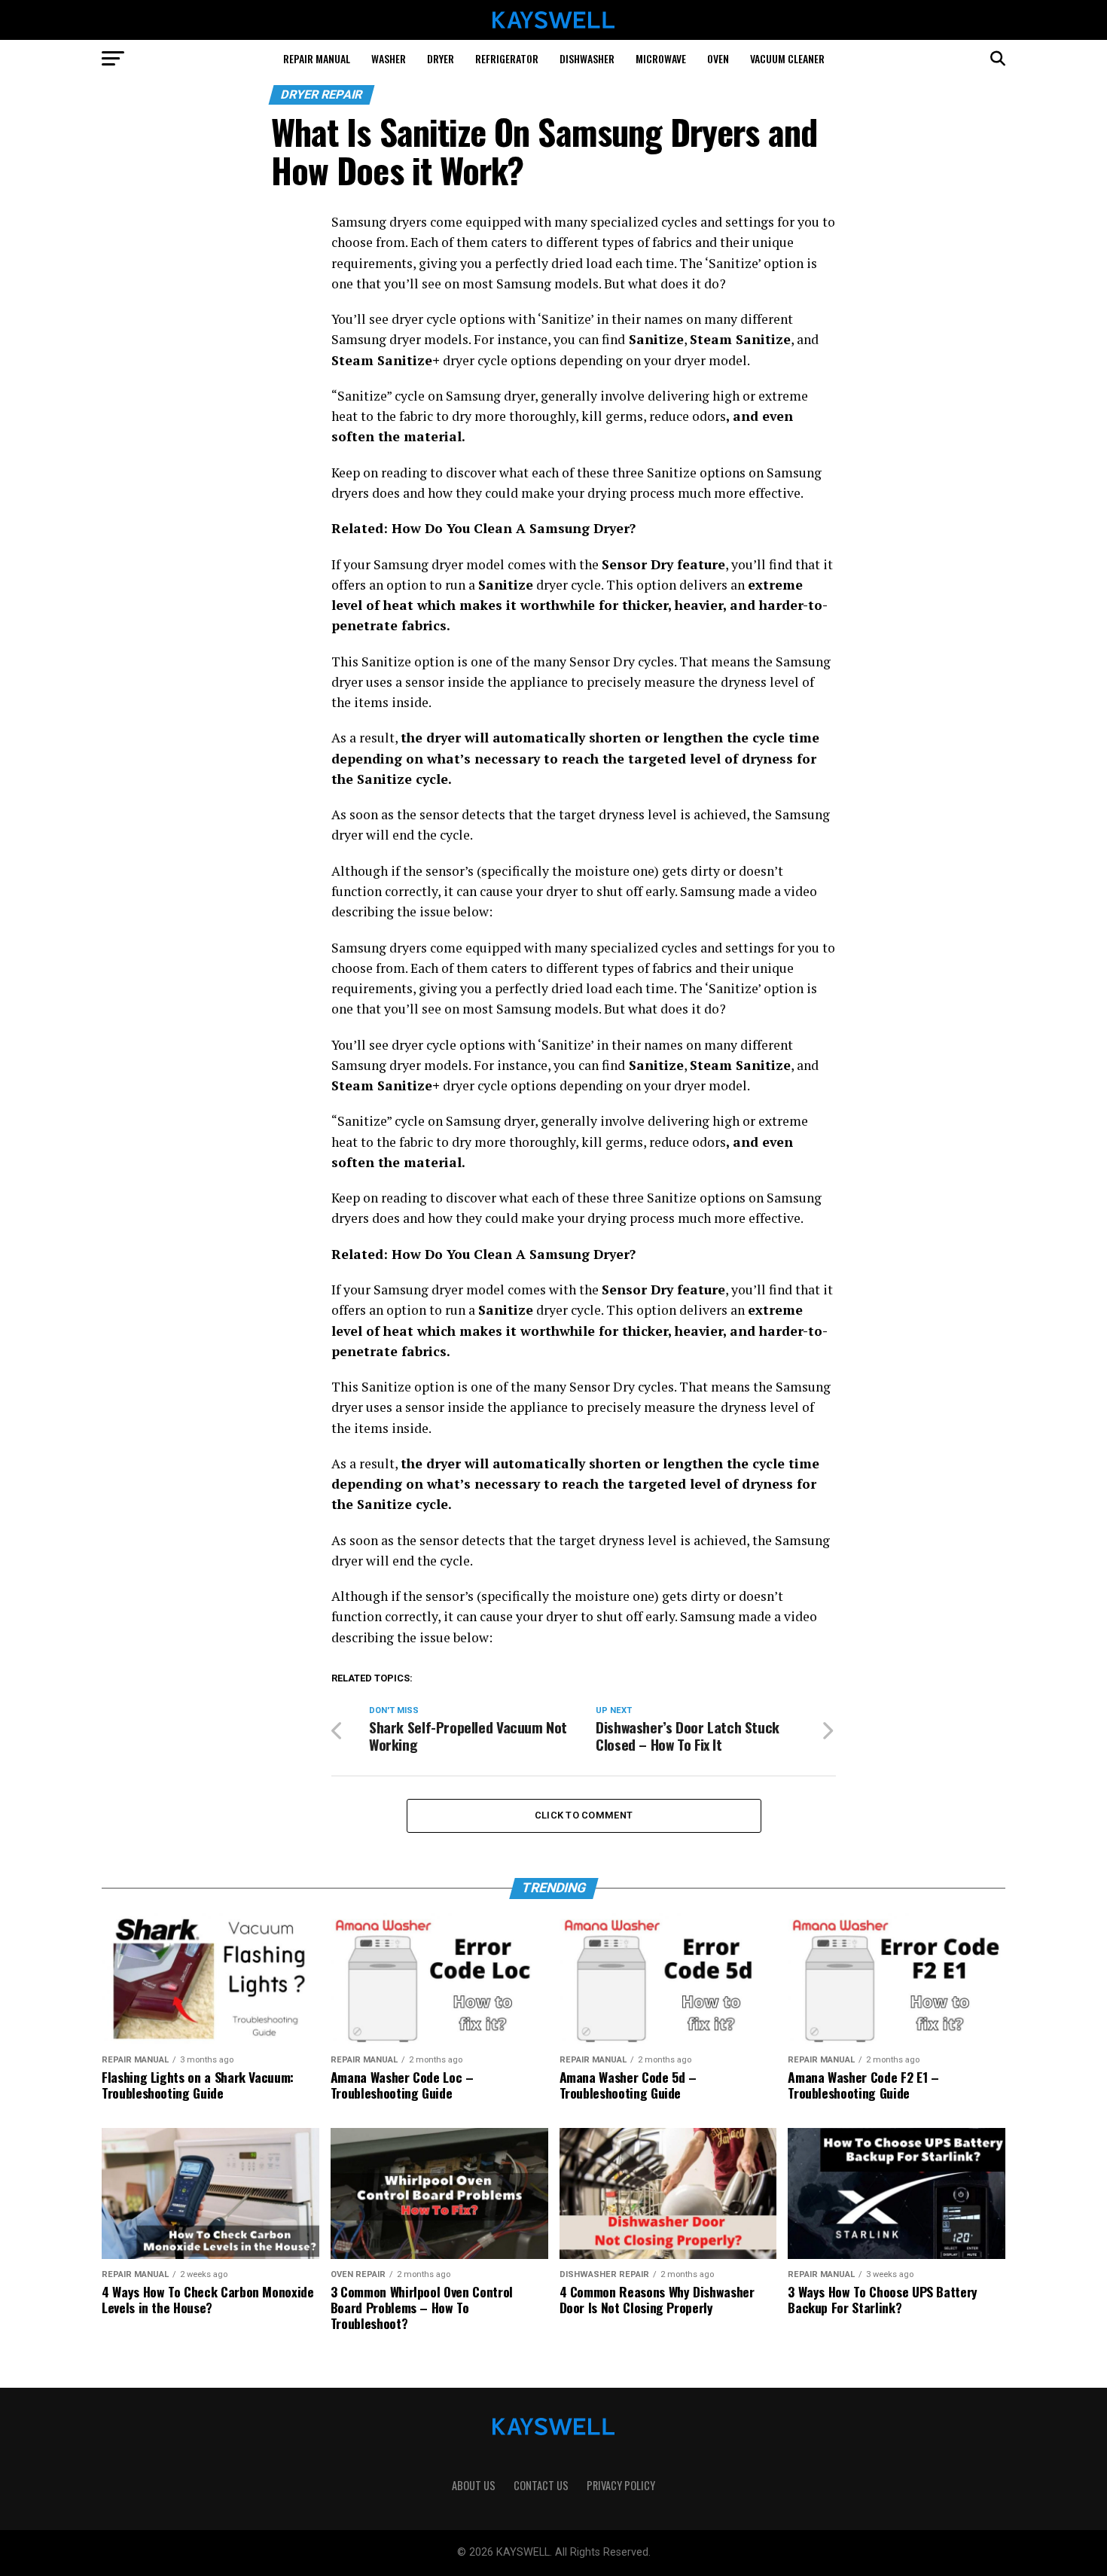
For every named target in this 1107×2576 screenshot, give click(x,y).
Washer (389, 58)
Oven (718, 58)
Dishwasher (587, 58)
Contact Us (541, 2485)
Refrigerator (507, 58)
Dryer (441, 58)
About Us (474, 2485)
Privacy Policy (621, 2485)
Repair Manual (317, 58)
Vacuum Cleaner (787, 58)
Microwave (661, 58)
